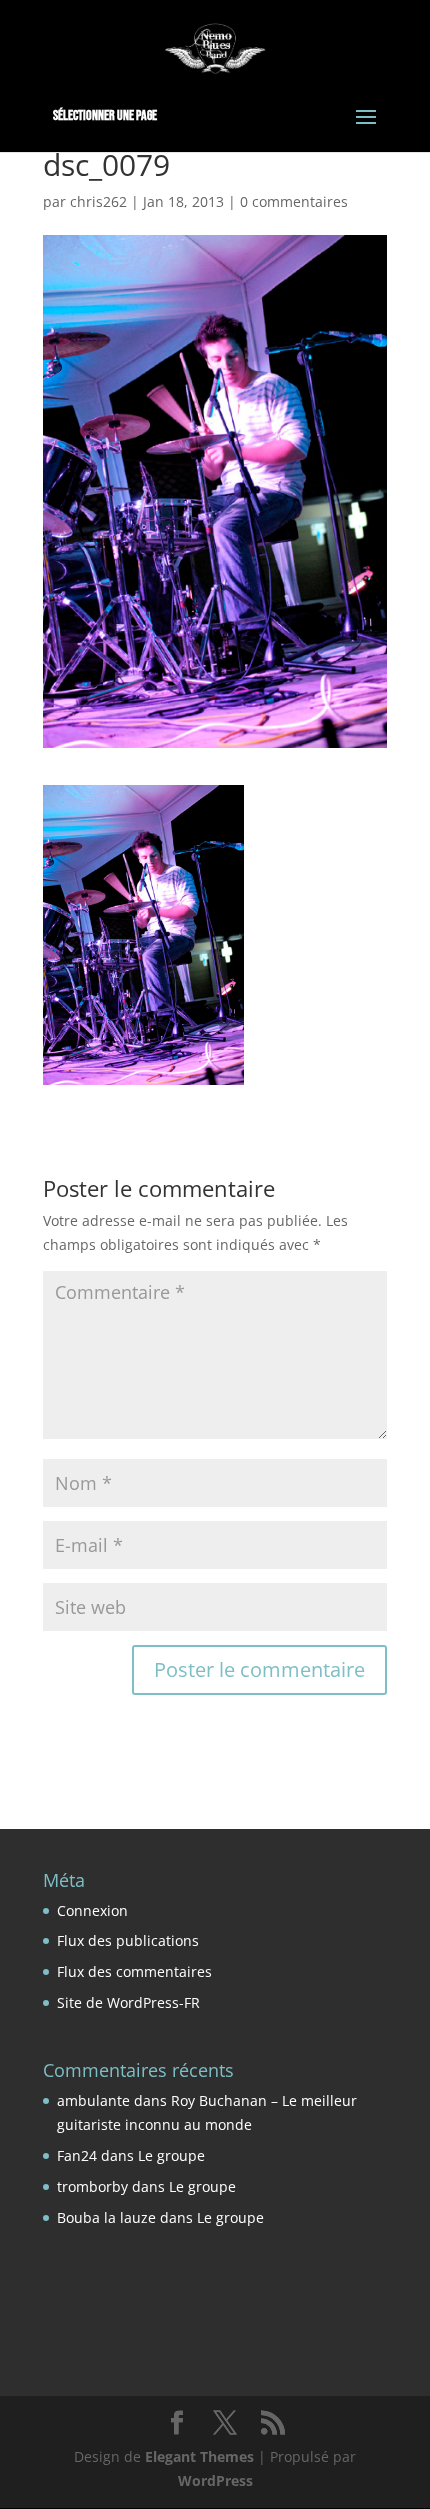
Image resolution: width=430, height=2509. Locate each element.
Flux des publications (128, 1940)
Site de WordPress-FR (128, 2002)
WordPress (215, 2480)
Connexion (92, 1910)
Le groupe (171, 2155)
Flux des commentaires (134, 1971)
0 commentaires (294, 201)
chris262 (98, 201)
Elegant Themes (199, 2456)
